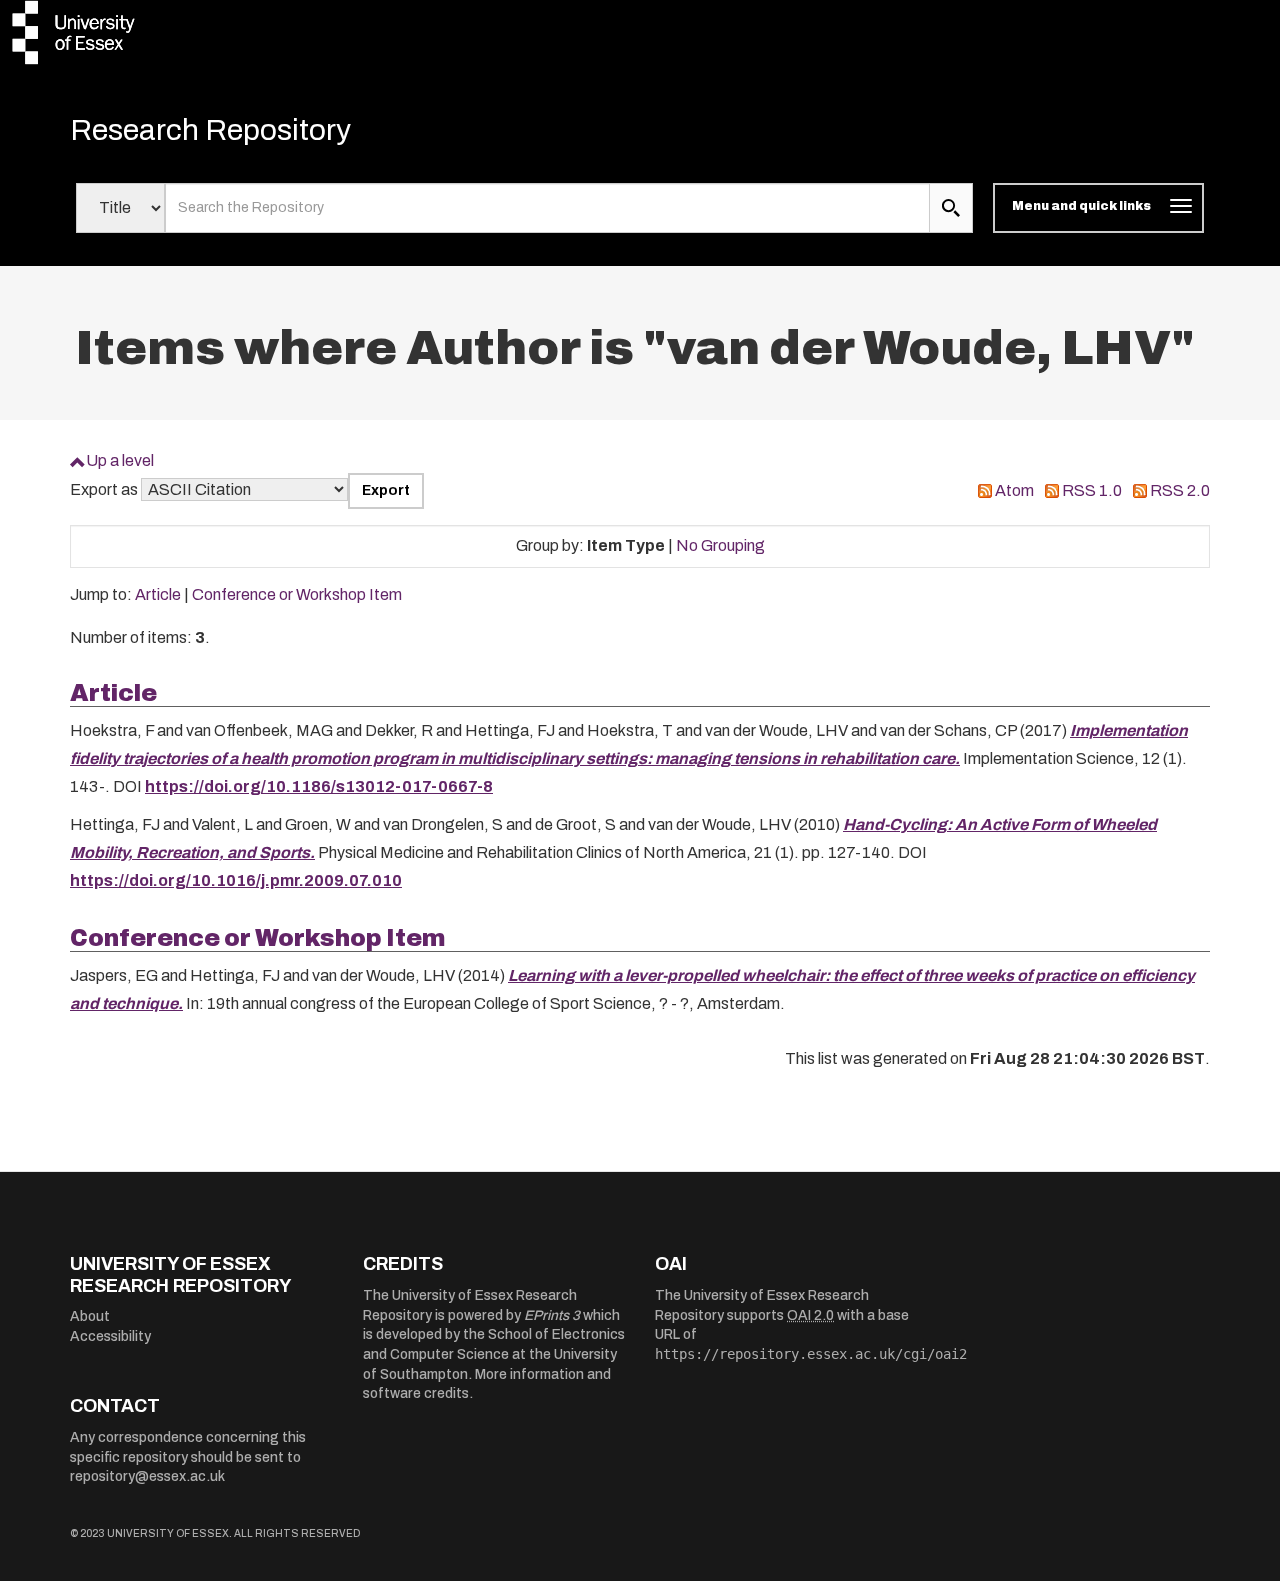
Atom (1014, 490)
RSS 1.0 (1092, 490)
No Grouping (720, 545)
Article (158, 594)
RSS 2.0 (1180, 490)
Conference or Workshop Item (297, 594)
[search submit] (951, 208)
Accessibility (110, 1336)
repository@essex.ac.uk (147, 1476)
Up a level (120, 460)
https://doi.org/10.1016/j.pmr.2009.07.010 (236, 880)
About (90, 1316)
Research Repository (210, 130)
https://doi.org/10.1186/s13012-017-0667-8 (319, 786)
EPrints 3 (552, 1315)
